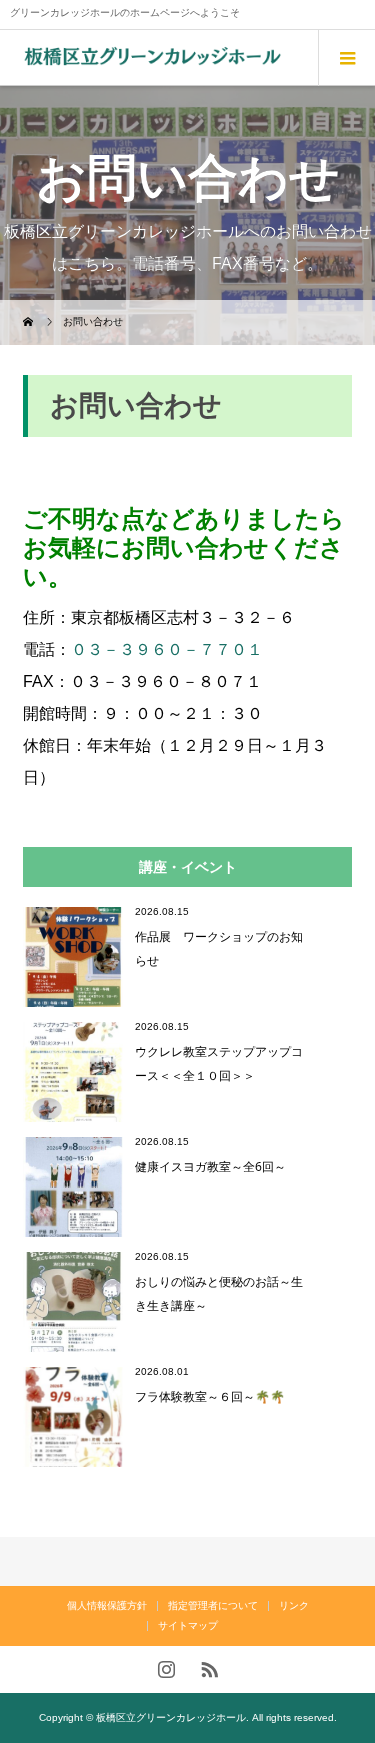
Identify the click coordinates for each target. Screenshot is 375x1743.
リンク (294, 1605)
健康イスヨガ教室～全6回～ (210, 1166)
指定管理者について (213, 1605)
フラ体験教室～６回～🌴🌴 (210, 1396)
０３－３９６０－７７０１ (167, 649)
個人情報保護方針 (107, 1605)
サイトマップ (188, 1625)
